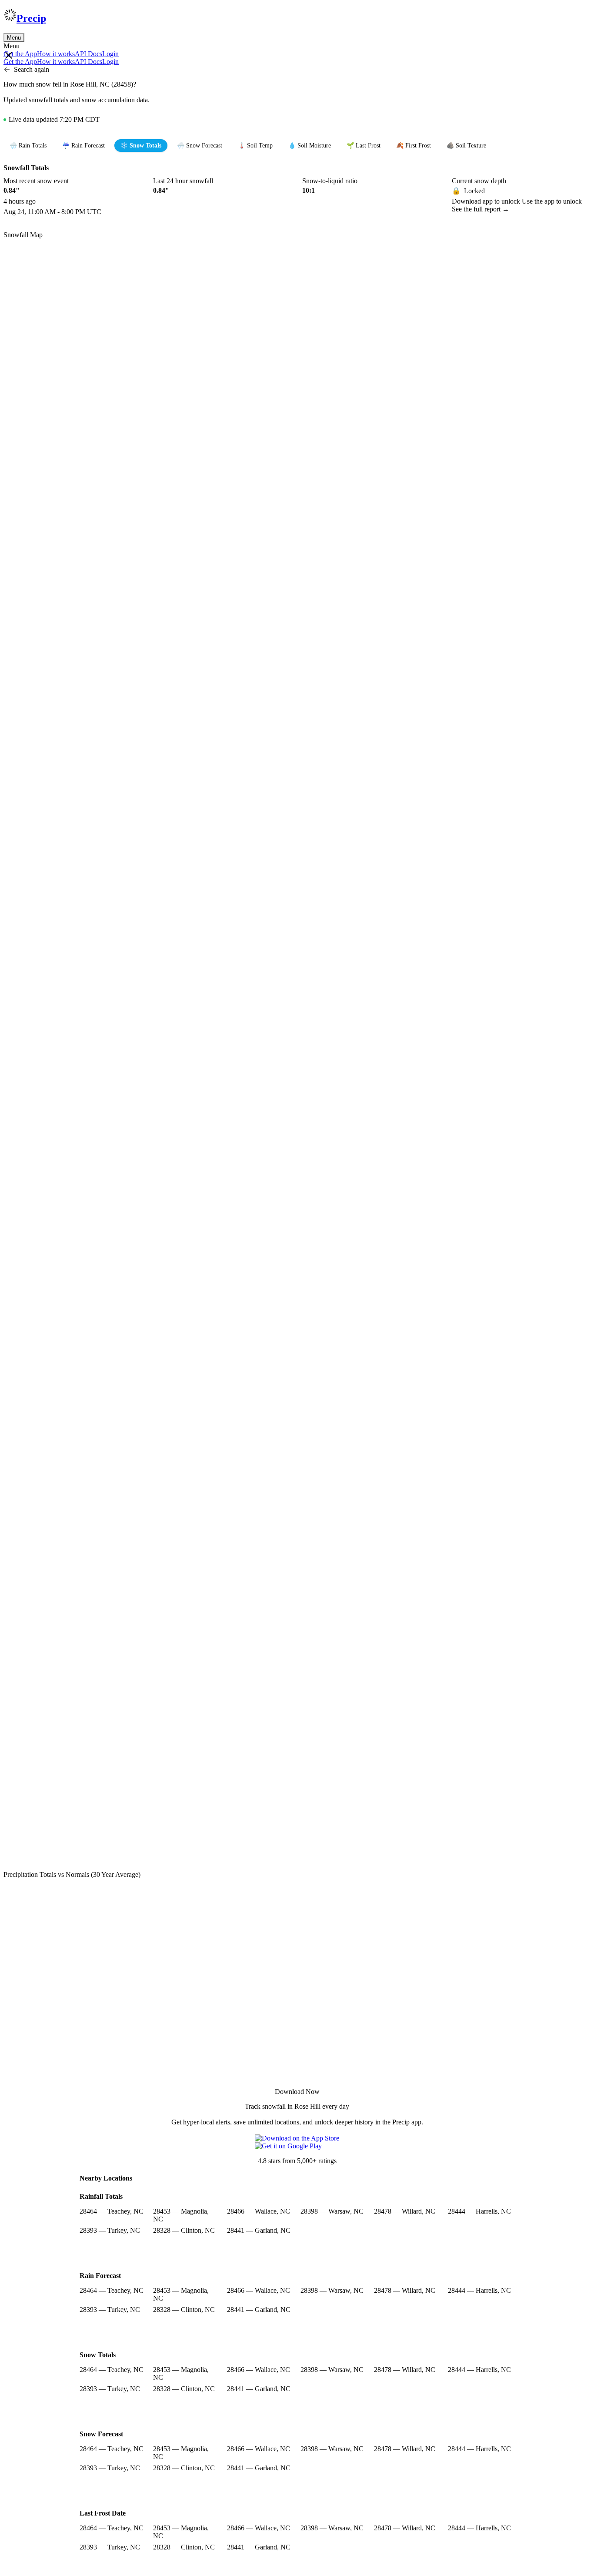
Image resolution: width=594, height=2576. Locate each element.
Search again (32, 69)
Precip (31, 18)
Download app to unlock (487, 201)
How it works (56, 54)
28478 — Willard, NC (405, 2211)
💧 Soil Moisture (310, 146)
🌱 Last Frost (364, 146)
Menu (14, 38)
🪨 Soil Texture (466, 146)
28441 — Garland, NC (259, 2230)
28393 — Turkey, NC (110, 2230)
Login (110, 54)
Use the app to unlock (552, 201)
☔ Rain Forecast (83, 146)
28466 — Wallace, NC (259, 2211)
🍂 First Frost (414, 146)
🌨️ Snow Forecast (200, 146)
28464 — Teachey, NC (112, 2211)
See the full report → (481, 209)
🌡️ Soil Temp (255, 146)
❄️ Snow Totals (141, 146)
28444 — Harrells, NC (479, 2211)
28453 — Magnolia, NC (181, 2215)
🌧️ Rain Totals (28, 146)
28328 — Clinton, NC (184, 2230)
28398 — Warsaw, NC (332, 2211)
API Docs (88, 54)
